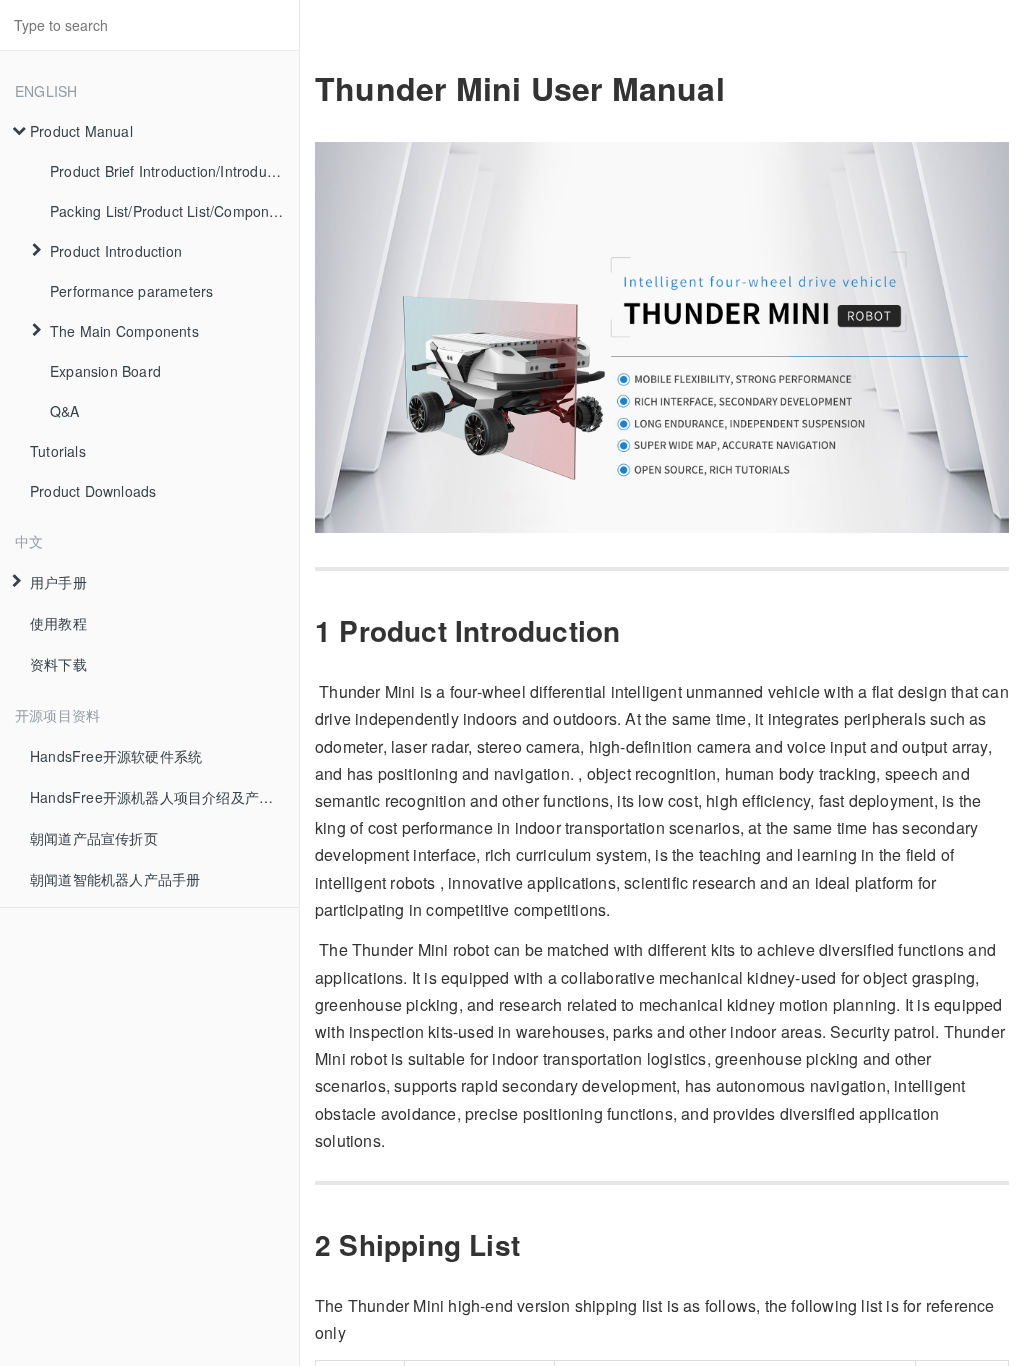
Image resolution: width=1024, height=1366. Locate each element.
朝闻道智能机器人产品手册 (115, 879)
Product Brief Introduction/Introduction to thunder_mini (174, 171)
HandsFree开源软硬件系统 (116, 756)
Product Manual (81, 131)
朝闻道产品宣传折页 (94, 838)
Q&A (65, 411)
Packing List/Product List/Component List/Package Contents (174, 211)
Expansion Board (105, 371)
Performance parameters (131, 291)
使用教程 (58, 623)
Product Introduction (116, 251)
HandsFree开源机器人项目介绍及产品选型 (164, 797)
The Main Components (124, 331)
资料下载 (58, 664)
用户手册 (58, 582)
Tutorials (58, 451)
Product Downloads (93, 491)
